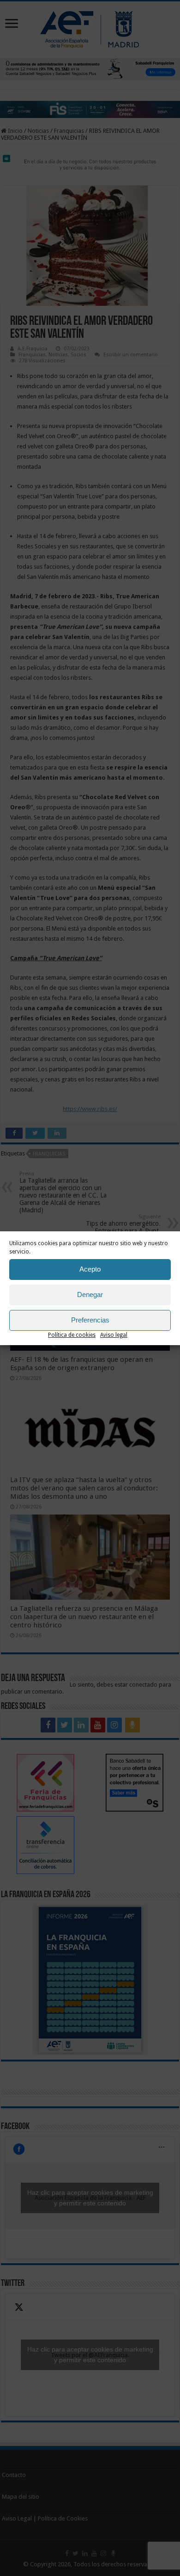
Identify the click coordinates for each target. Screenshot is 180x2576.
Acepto (90, 1269)
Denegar (90, 1294)
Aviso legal (114, 1335)
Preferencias (90, 1320)
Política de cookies (72, 1335)
